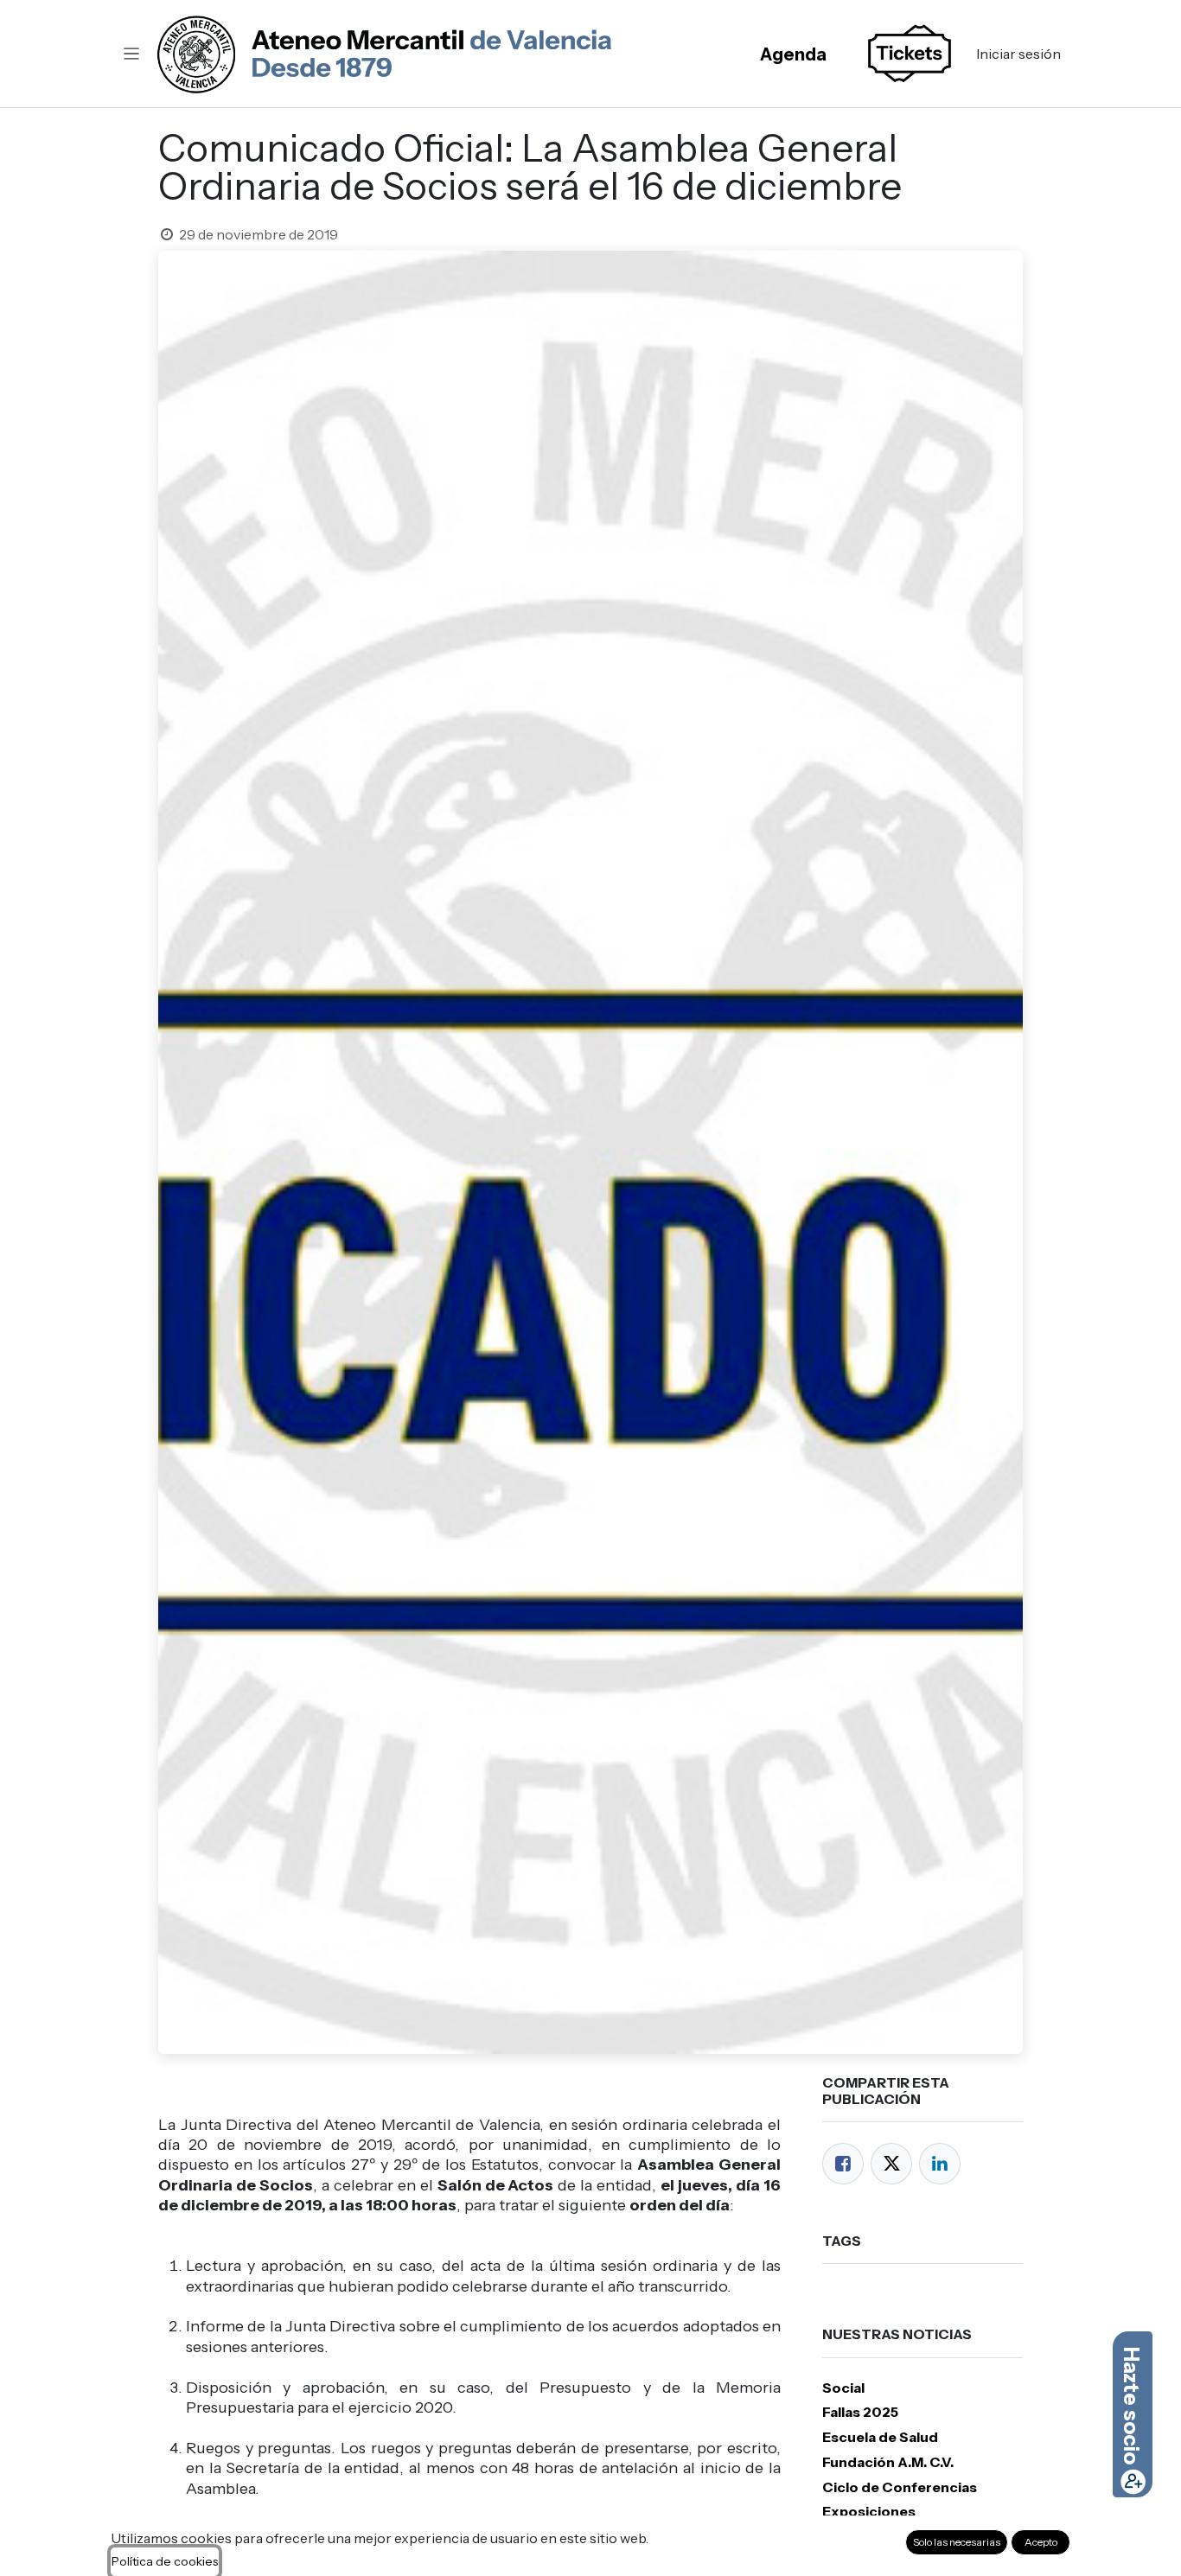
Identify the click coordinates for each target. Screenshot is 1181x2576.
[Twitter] (891, 2164)
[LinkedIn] (940, 2164)
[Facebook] (843, 2164)
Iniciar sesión (1018, 54)
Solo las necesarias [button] (957, 2542)
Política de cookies (165, 2561)
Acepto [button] (1041, 2542)
